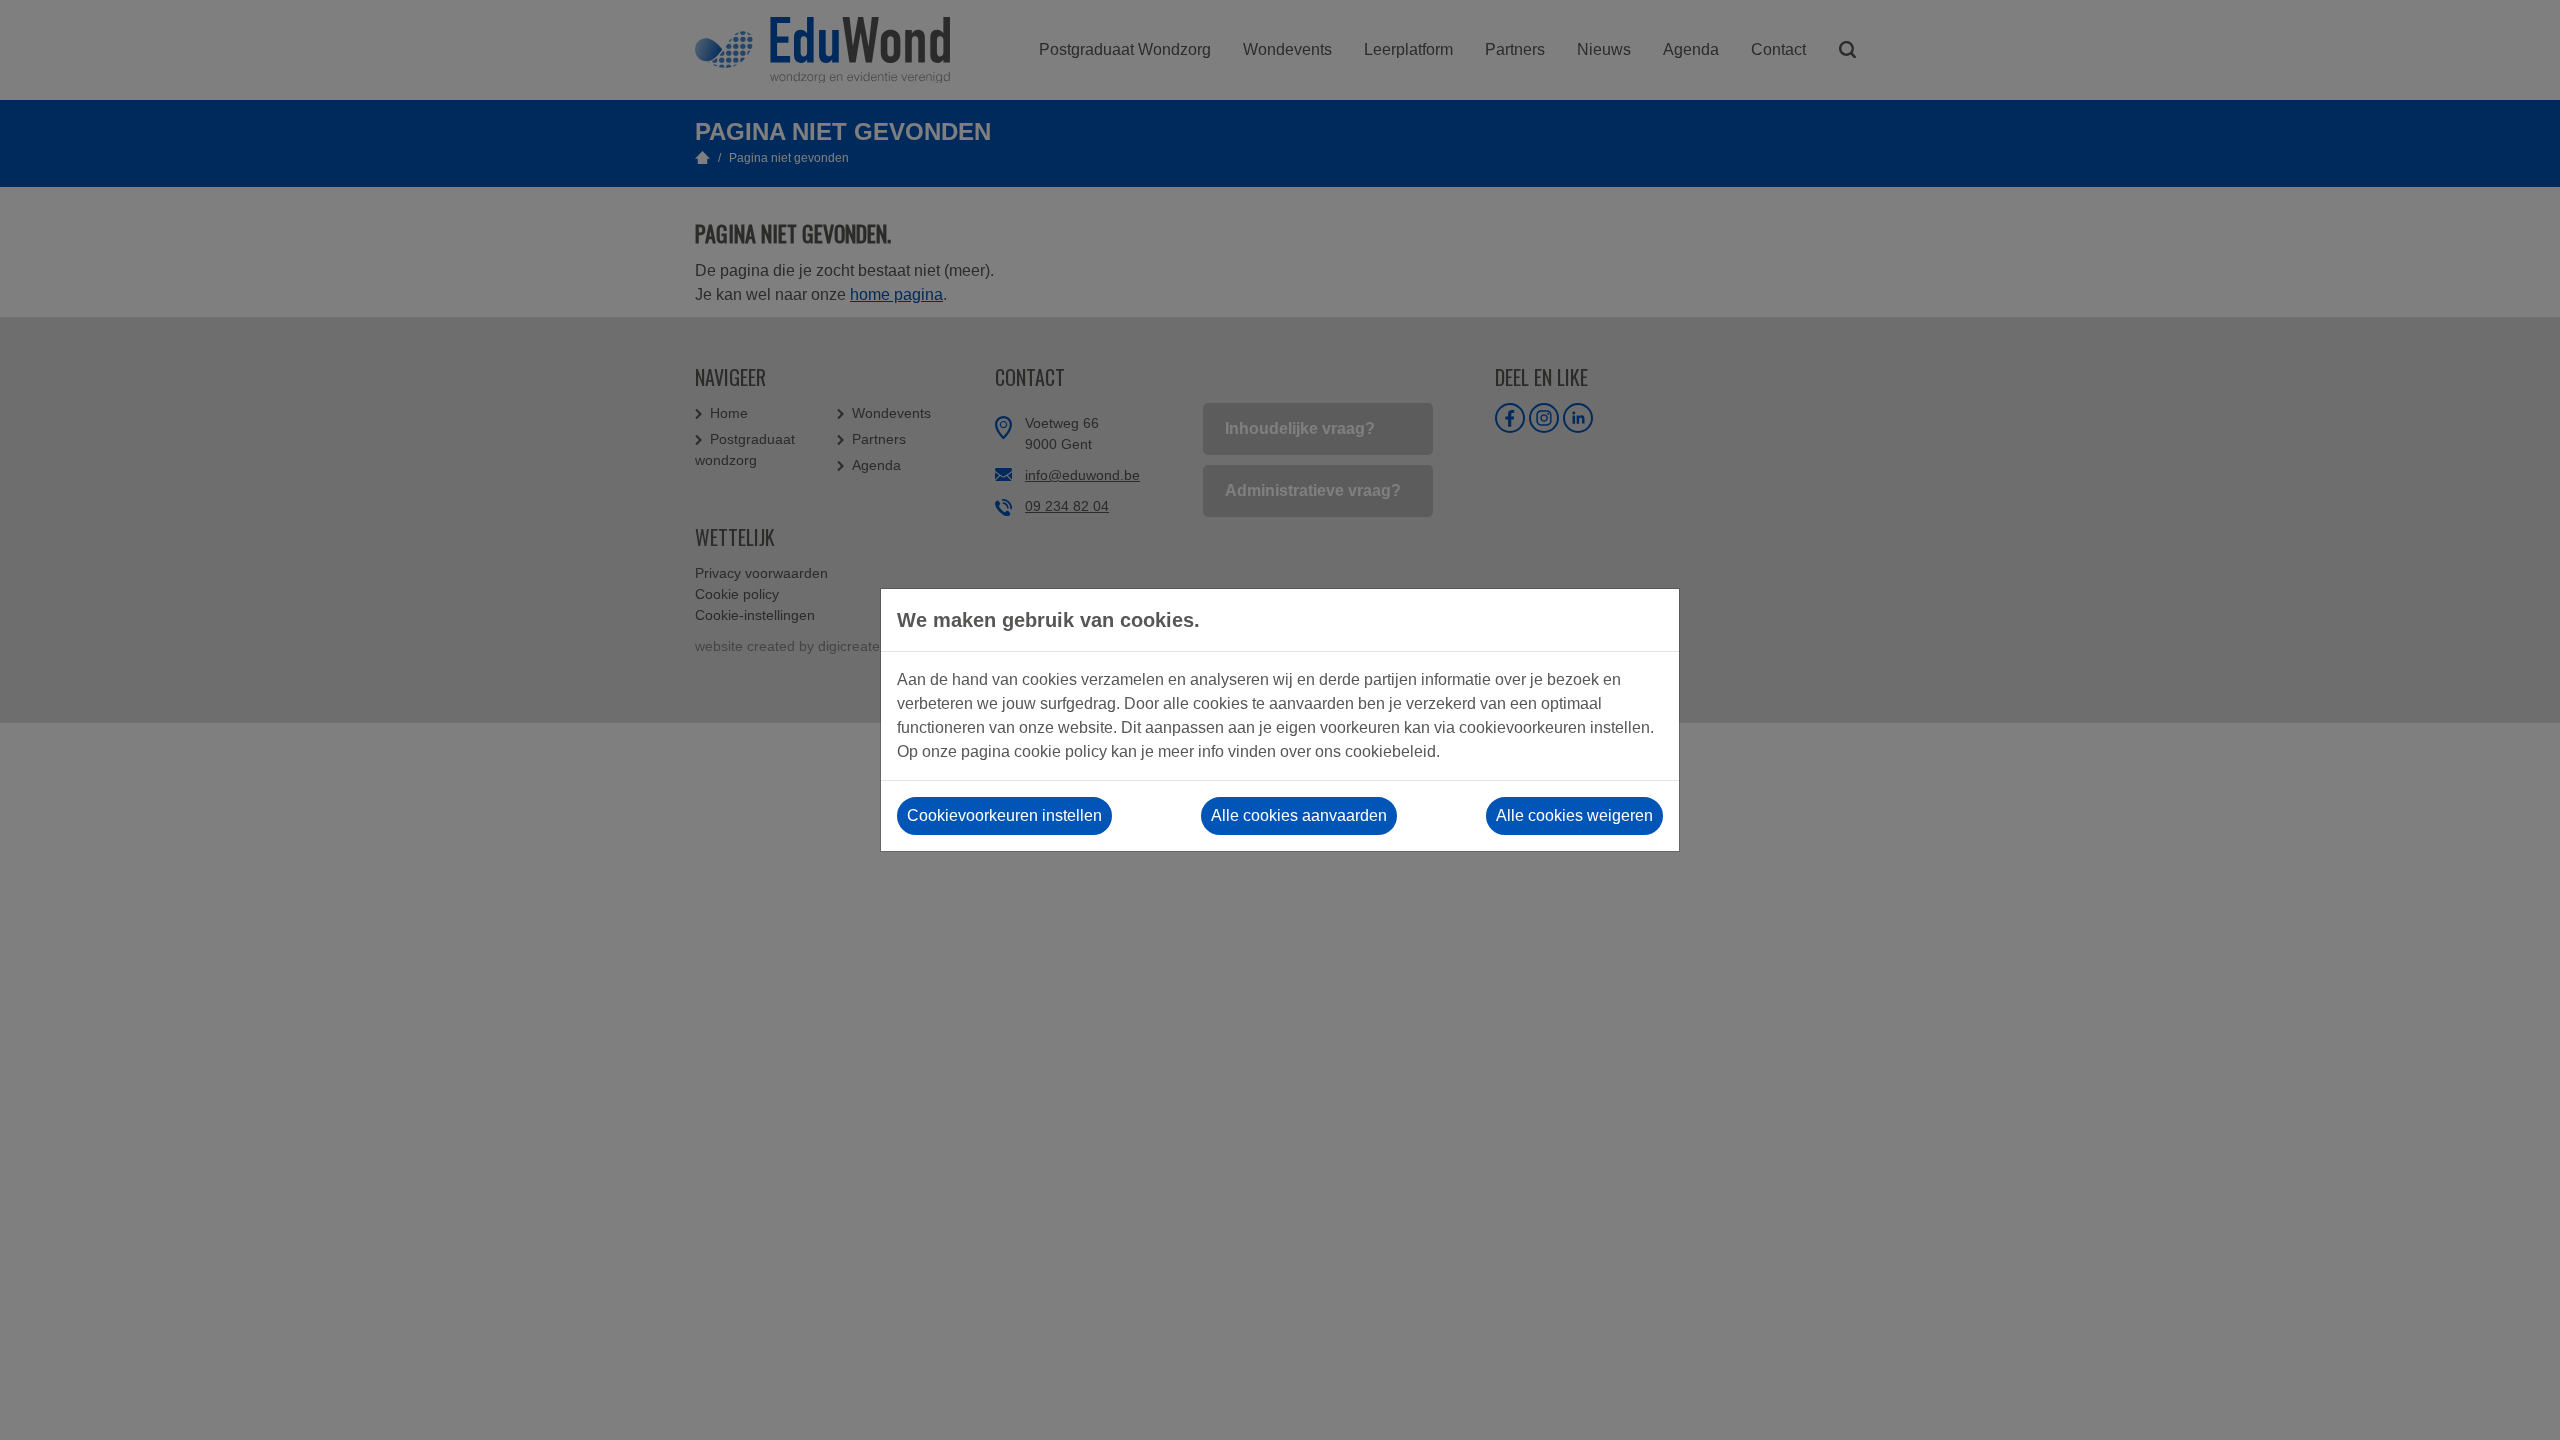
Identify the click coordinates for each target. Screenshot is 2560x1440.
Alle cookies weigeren (1574, 815)
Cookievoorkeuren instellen (1004, 815)
